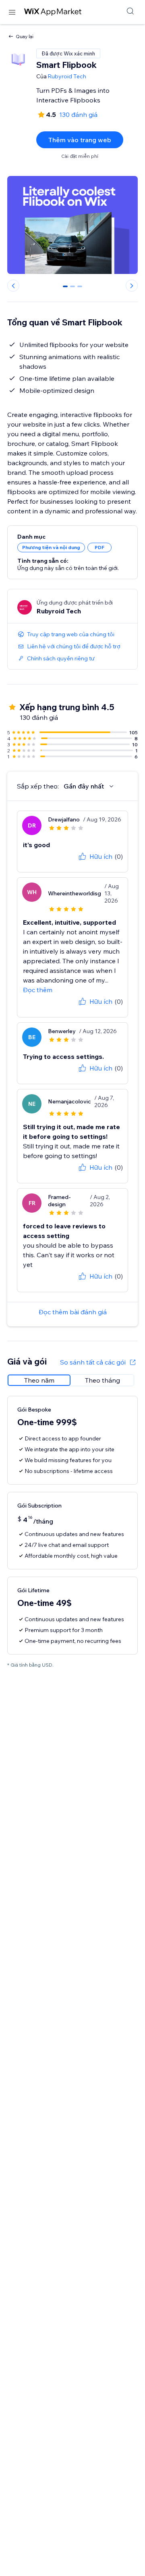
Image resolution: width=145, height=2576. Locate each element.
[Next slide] (132, 286)
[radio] (39, 1380)
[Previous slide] (13, 286)
